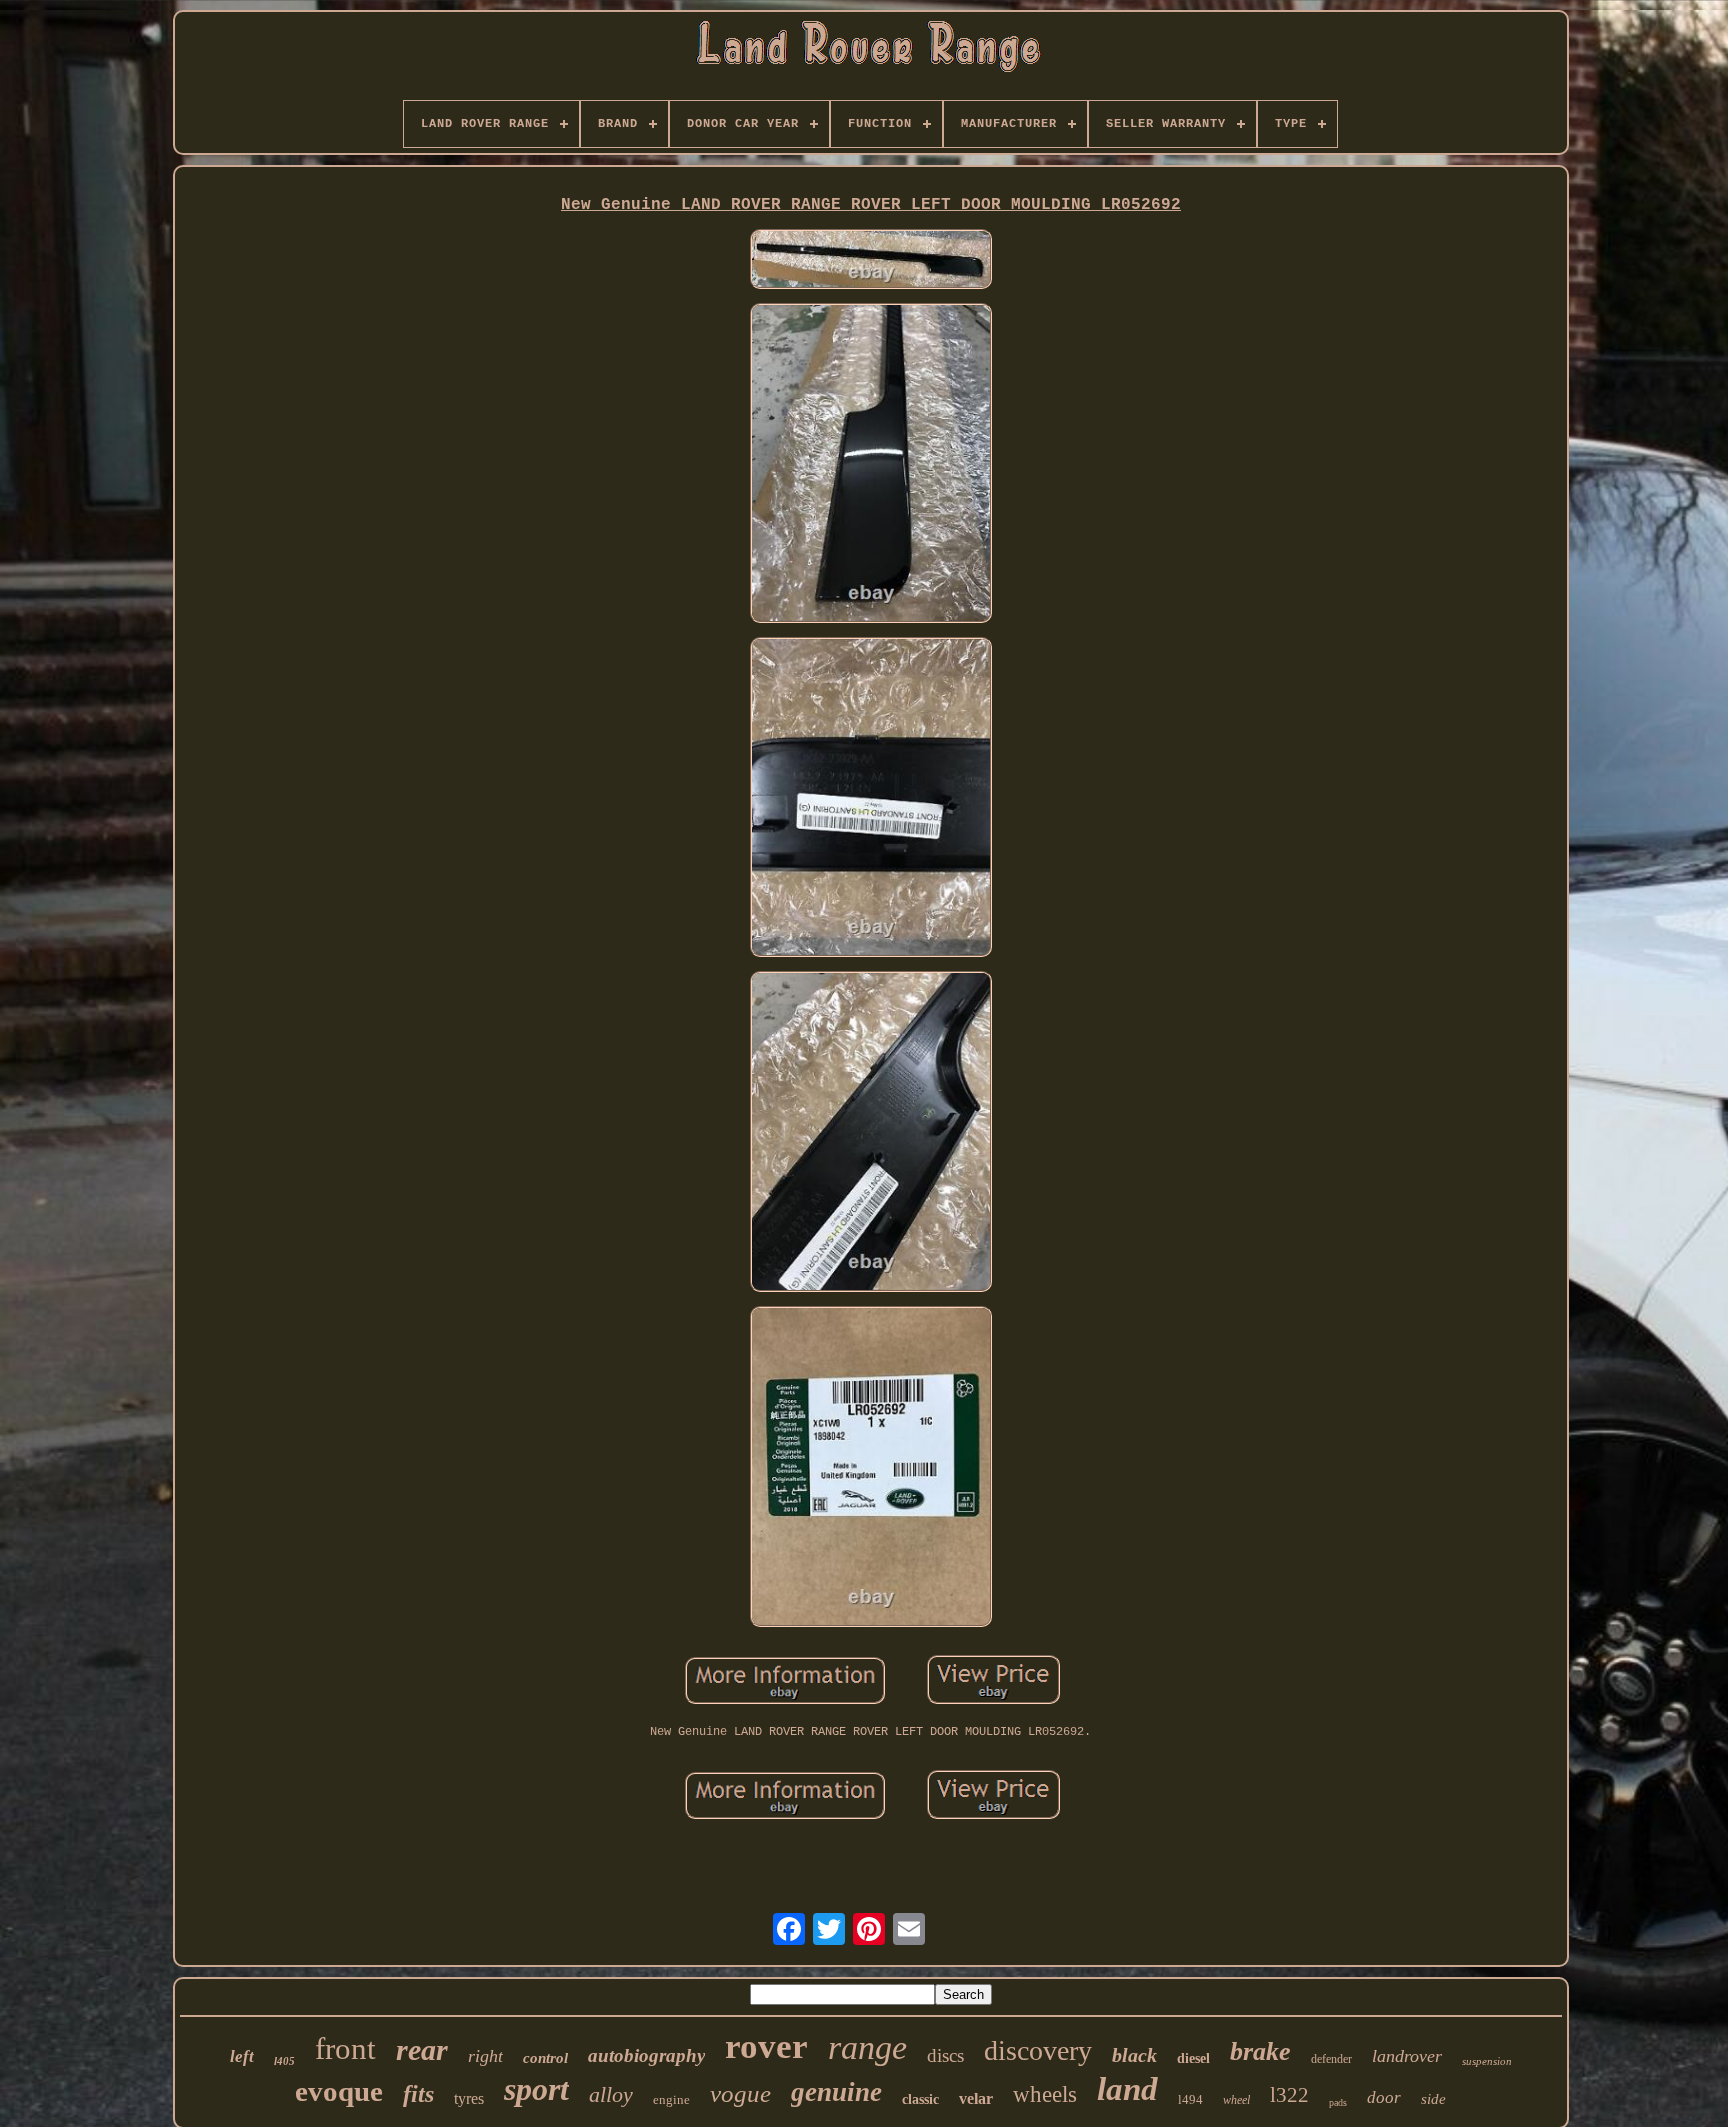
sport (536, 2089)
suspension (1487, 2061)
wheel (1236, 2100)
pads (1338, 2102)
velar (976, 2098)
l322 (1289, 2095)
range (867, 2047)
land (1127, 2089)
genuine (836, 2092)
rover (766, 2046)
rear (422, 2049)
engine (671, 2099)
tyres (469, 2098)
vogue (740, 2093)
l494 (1190, 2099)
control (545, 2058)
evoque (339, 2091)
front (345, 2048)
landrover (1407, 2056)
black (1134, 2055)
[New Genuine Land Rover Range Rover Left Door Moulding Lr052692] (871, 260)
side (1433, 2099)
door (1384, 2097)
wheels (1045, 2094)
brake (1260, 2051)
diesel (1193, 2058)
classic (920, 2099)
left (242, 2056)
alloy (611, 2094)
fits (418, 2094)
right (485, 2056)
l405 (284, 2061)
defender (1331, 2059)
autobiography (646, 2055)
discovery (1038, 2050)
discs (945, 2055)
